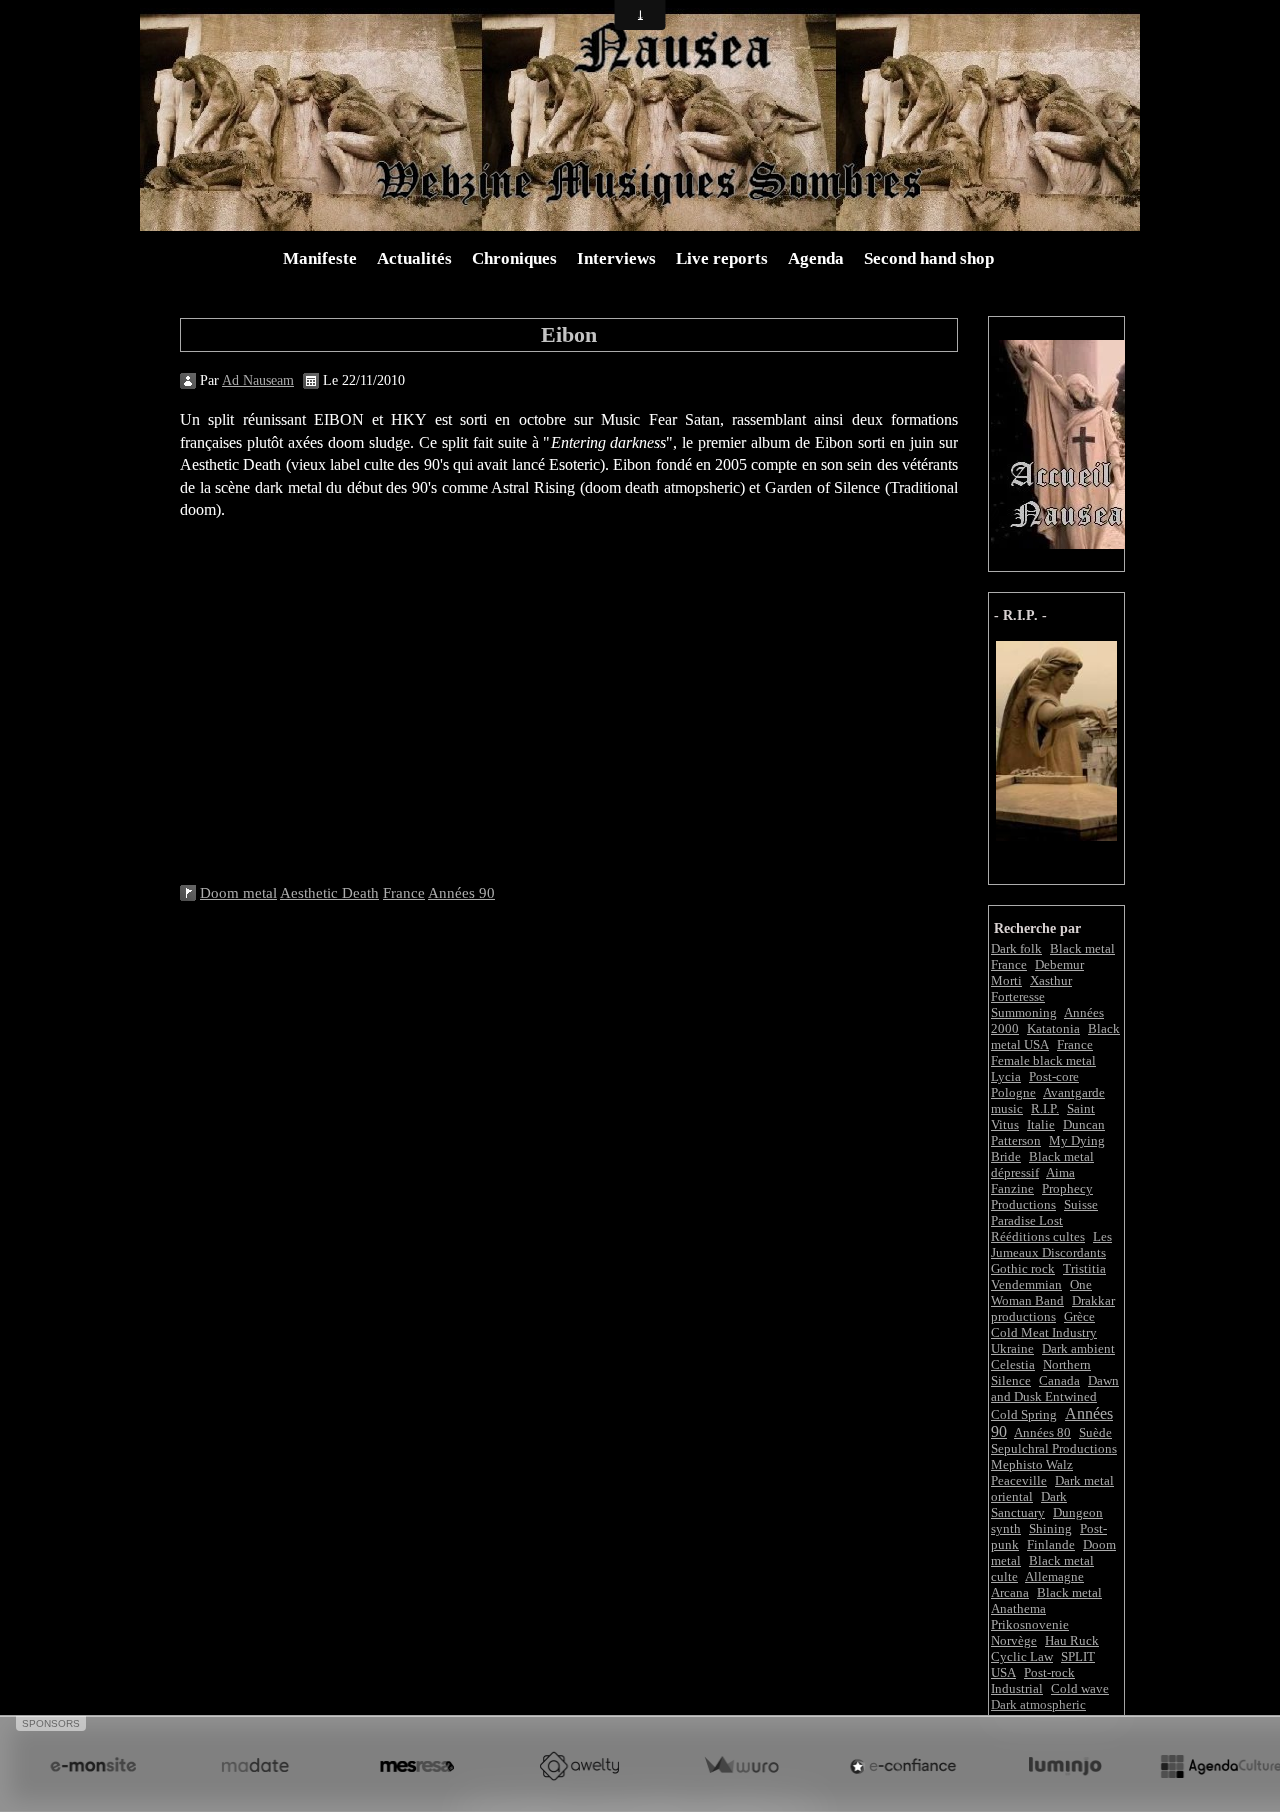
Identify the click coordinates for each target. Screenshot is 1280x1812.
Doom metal (238, 893)
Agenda (816, 258)
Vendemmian (1026, 1284)
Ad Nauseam (258, 380)
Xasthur (1051, 980)
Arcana (1010, 1592)
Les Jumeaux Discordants (1051, 1244)
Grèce (1079, 1316)
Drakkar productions (1053, 1308)
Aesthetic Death (329, 893)
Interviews (616, 258)
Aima (1060, 1172)
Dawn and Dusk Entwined (1055, 1388)
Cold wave (1080, 1688)
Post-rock (1049, 1672)
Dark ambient (1078, 1348)
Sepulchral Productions (1054, 1448)
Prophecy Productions (1042, 1196)
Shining (1050, 1528)
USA (1003, 1672)
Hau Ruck (1072, 1640)
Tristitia (1084, 1268)
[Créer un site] (93, 1765)
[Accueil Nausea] (1060, 442)
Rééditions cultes (1038, 1236)
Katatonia (1053, 1028)
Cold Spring (1024, 1414)
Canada (1059, 1380)
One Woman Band (1041, 1292)
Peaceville (1019, 1480)
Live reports (722, 258)
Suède (1095, 1432)
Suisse (1081, 1204)
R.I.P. (1045, 1108)
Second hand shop (929, 258)
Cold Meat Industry (1044, 1332)
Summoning (1024, 1012)
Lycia (1006, 1076)
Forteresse (1018, 996)
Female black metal (1043, 1060)
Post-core (1054, 1076)
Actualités (414, 258)
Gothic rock (1023, 1268)
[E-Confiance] (903, 1765)
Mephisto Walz (1032, 1464)
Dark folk (1016, 948)
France (1075, 1044)
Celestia (1013, 1364)
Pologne (1013, 1092)
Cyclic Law (1022, 1656)
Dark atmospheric (1038, 1704)
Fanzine (1012, 1188)
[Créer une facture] (741, 1765)
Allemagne (1054, 1576)
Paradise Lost (1027, 1220)
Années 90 (461, 893)
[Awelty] (579, 1765)
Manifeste (320, 258)
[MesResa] (417, 1765)
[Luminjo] (1065, 1765)
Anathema (1018, 1608)
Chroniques (514, 258)
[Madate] (255, 1765)
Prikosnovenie (1030, 1624)
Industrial (1017, 1688)
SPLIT (1078, 1656)
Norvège (1014, 1640)
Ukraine (1012, 1348)
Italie (1041, 1124)
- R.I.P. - (1020, 615)
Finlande (1051, 1544)
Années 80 (1042, 1432)
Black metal (1069, 1592)
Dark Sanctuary (1029, 1504)
